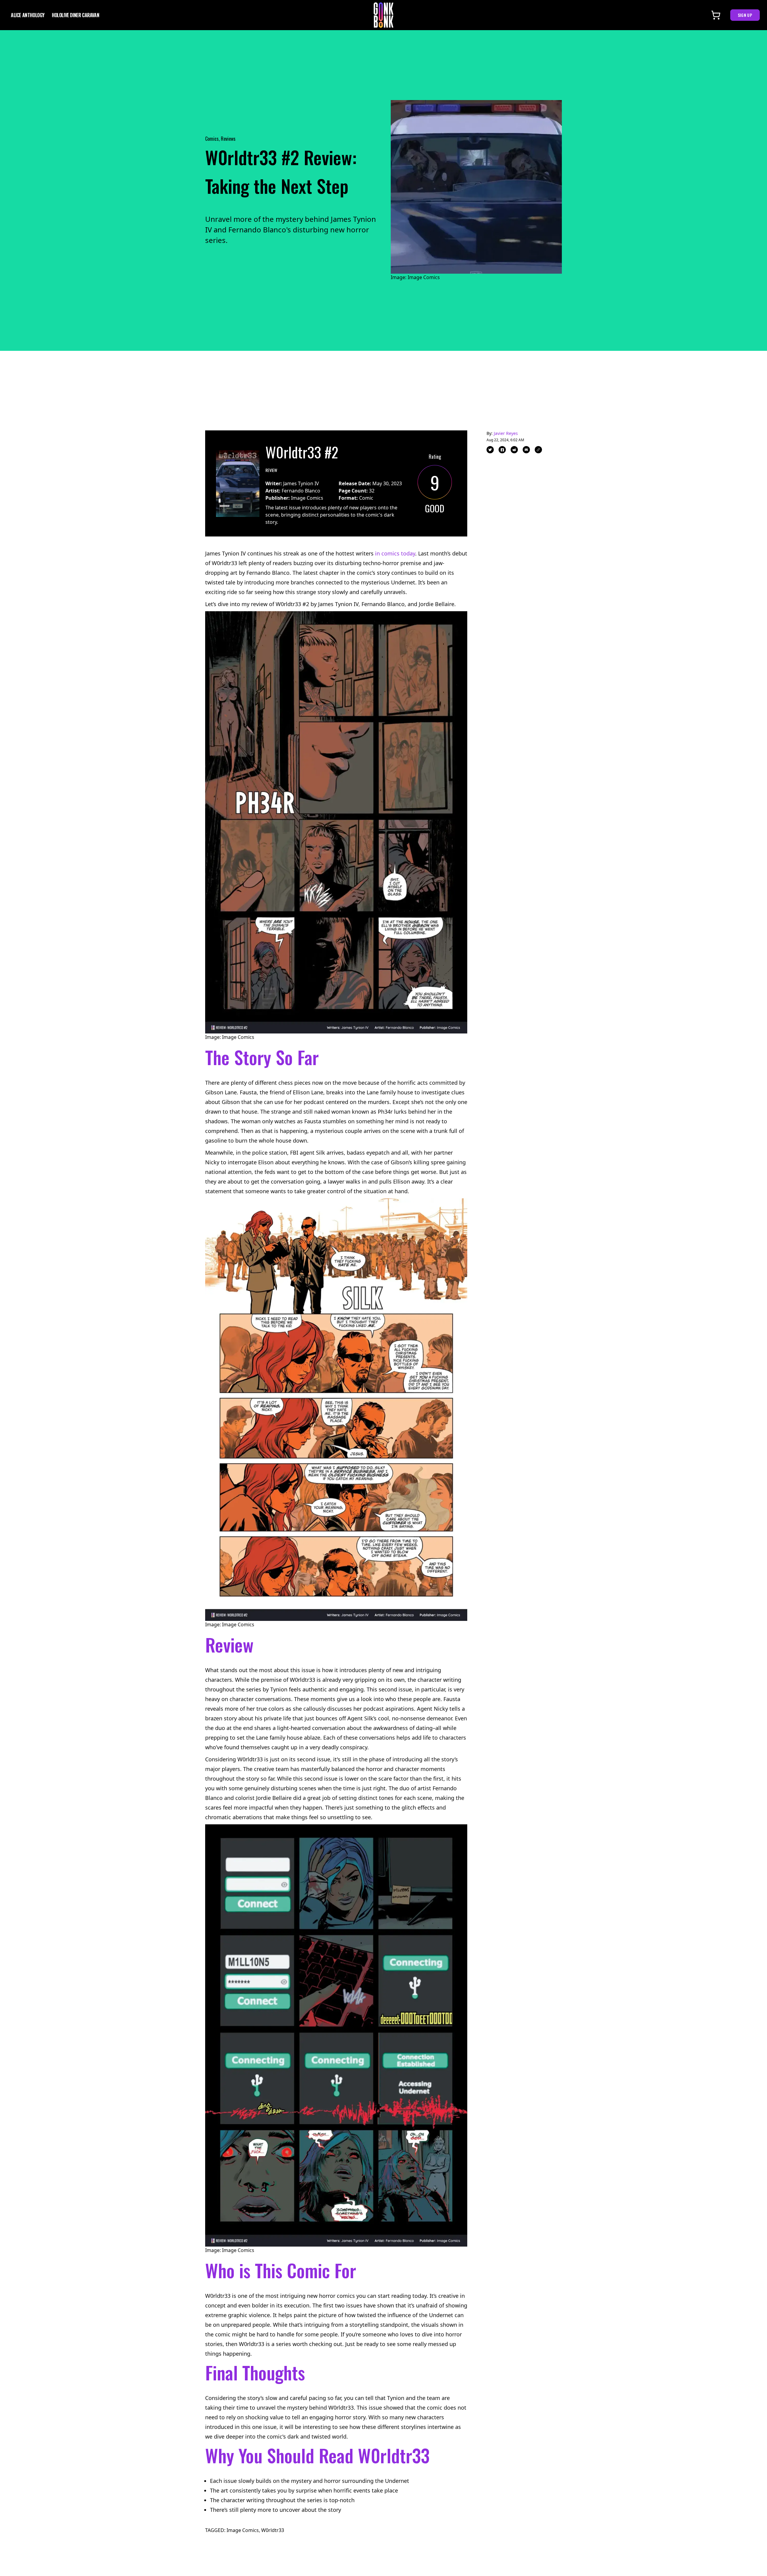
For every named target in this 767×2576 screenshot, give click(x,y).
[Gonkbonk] (383, 15)
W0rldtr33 (273, 2530)
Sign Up (745, 15)
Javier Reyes (506, 433)
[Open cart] (716, 15)
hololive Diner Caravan (75, 15)
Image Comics (243, 2530)
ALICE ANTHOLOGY (28, 15)
